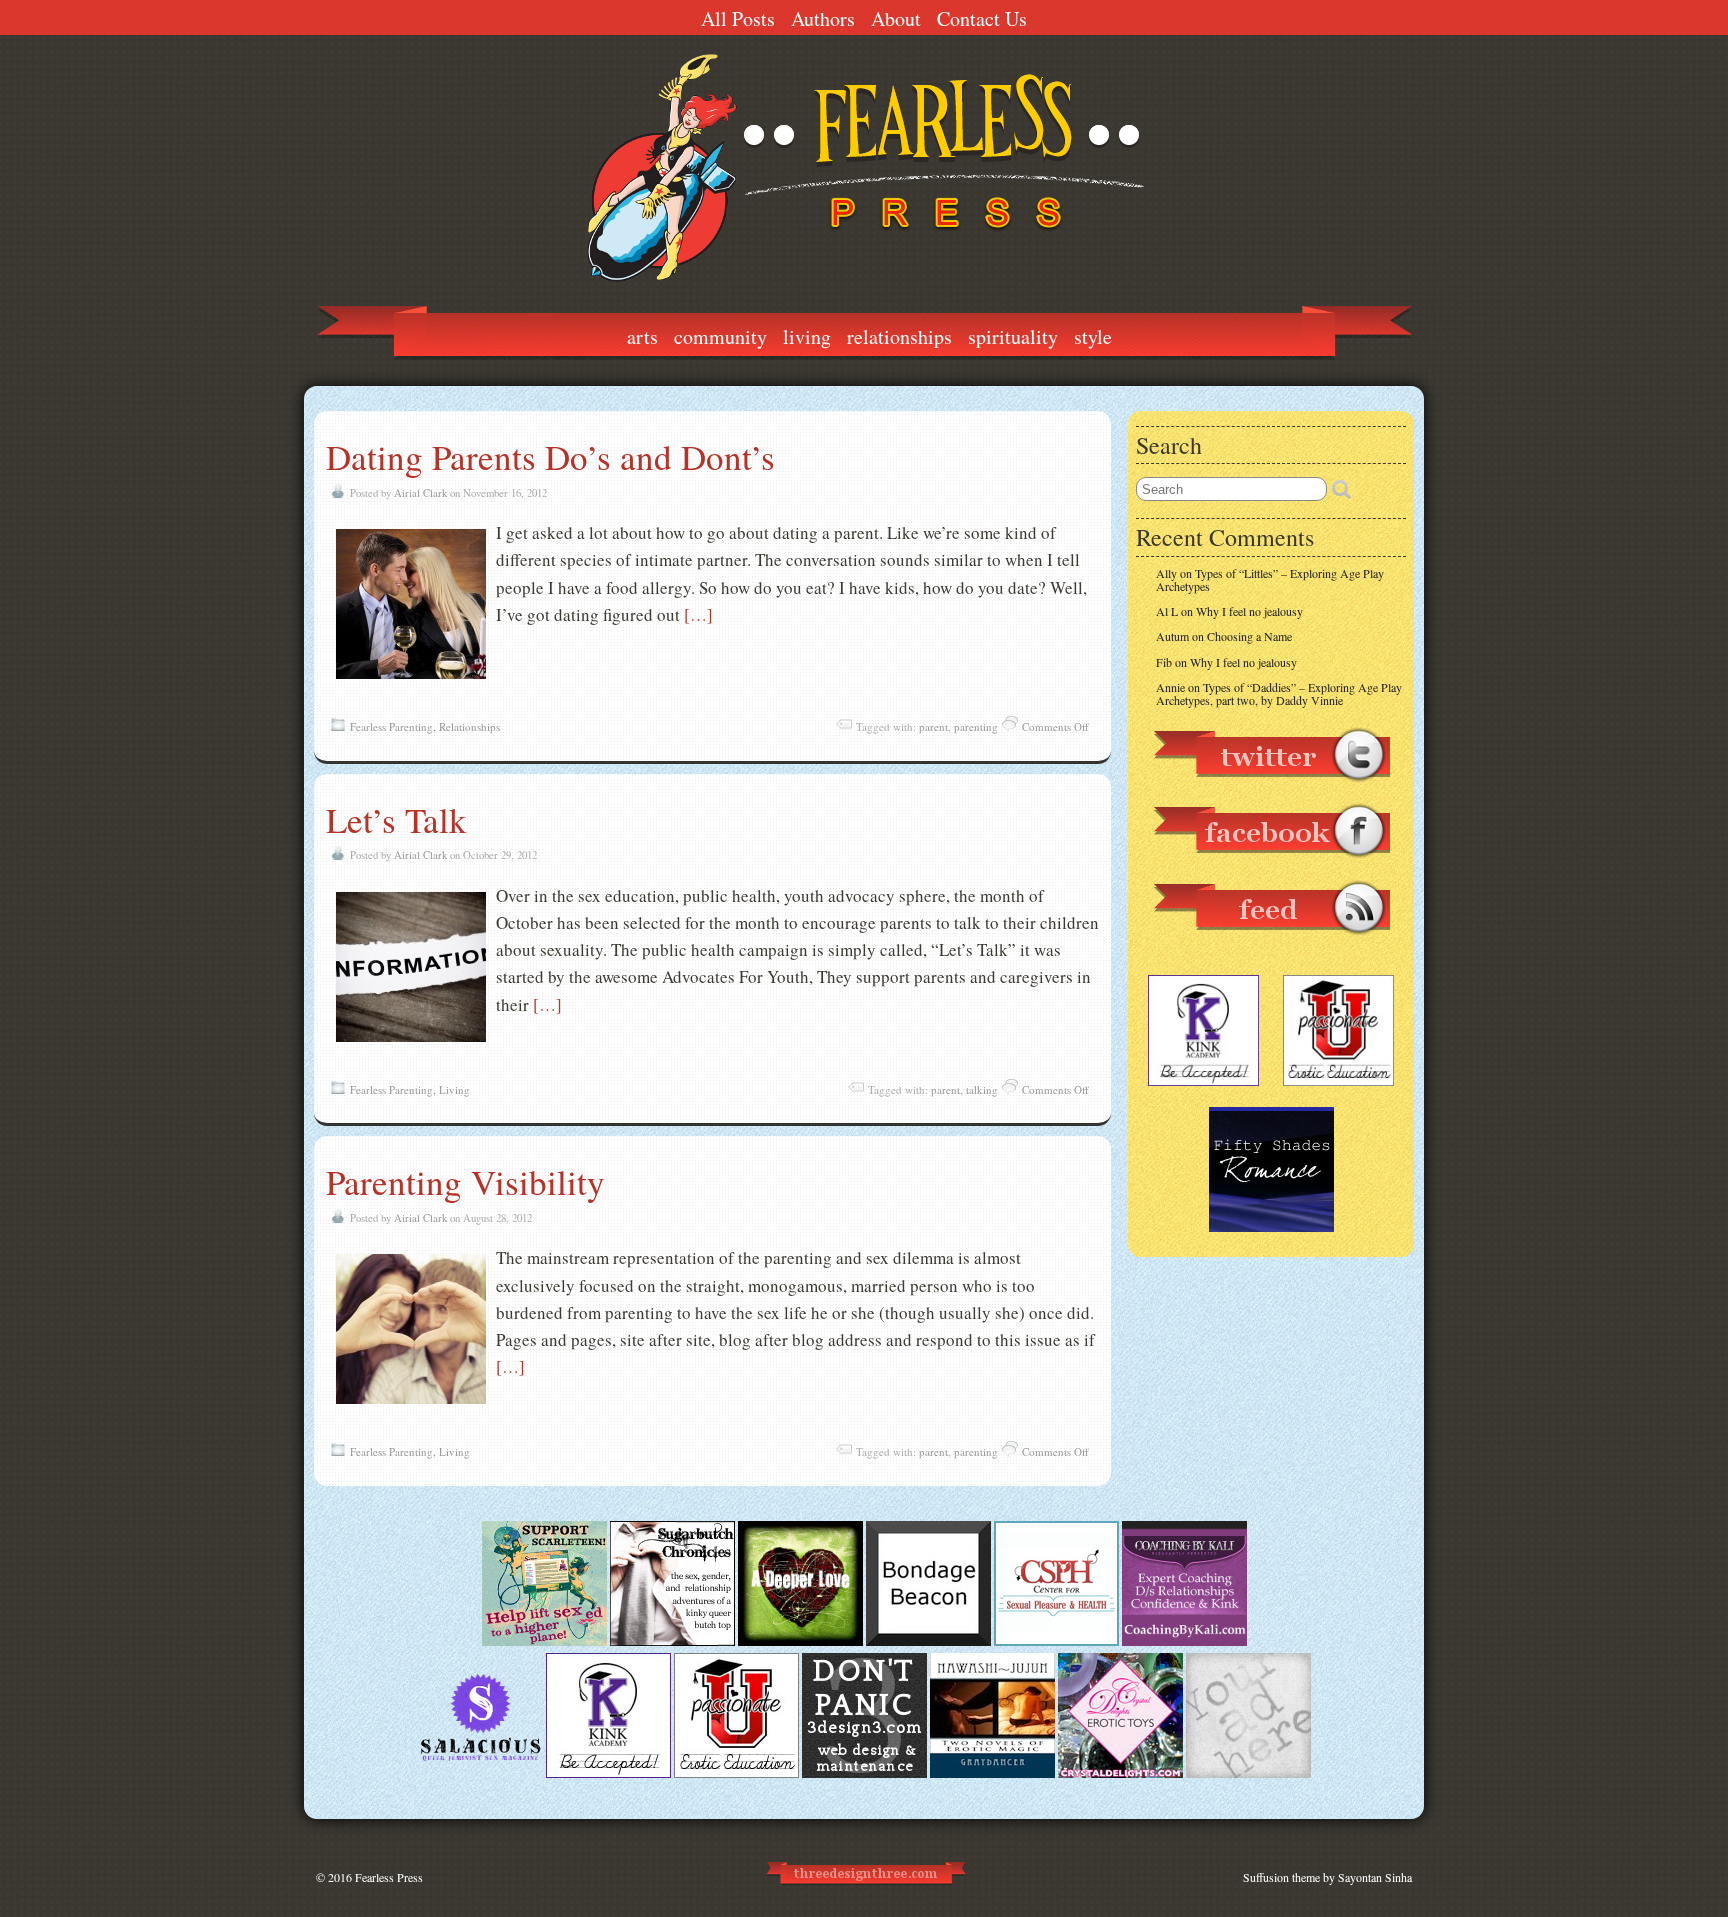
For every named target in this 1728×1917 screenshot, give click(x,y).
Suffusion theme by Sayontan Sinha (1327, 1877)
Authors (823, 18)
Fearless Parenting (391, 726)
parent (933, 726)
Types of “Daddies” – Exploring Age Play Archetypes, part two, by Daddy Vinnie (1279, 693)
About (896, 18)
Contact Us (982, 18)
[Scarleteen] (544, 1641)
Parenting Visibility (465, 1181)
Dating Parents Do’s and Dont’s (550, 456)
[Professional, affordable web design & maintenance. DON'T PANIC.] (864, 1893)
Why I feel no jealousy (1249, 611)
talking (982, 1089)
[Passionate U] (736, 1773)
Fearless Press (389, 1877)
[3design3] (864, 1773)
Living (807, 336)
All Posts (738, 18)
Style (1093, 336)
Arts (642, 336)
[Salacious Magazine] (480, 1773)
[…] (698, 614)
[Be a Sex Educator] (1184, 1641)
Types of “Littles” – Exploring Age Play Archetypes (1270, 579)
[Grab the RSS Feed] (1271, 944)
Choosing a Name (1249, 636)
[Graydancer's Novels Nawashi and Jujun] (992, 1773)
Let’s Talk (396, 819)
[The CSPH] (1056, 1641)
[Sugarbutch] (672, 1641)
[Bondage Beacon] (928, 1641)
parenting (976, 726)
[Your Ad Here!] (1248, 1773)
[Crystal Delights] (1120, 1773)
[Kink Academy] (608, 1773)
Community (720, 336)
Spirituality (1013, 336)
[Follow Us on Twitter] (1271, 791)
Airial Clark (420, 493)
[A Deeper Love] (800, 1641)
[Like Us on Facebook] (1271, 867)
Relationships (899, 336)
